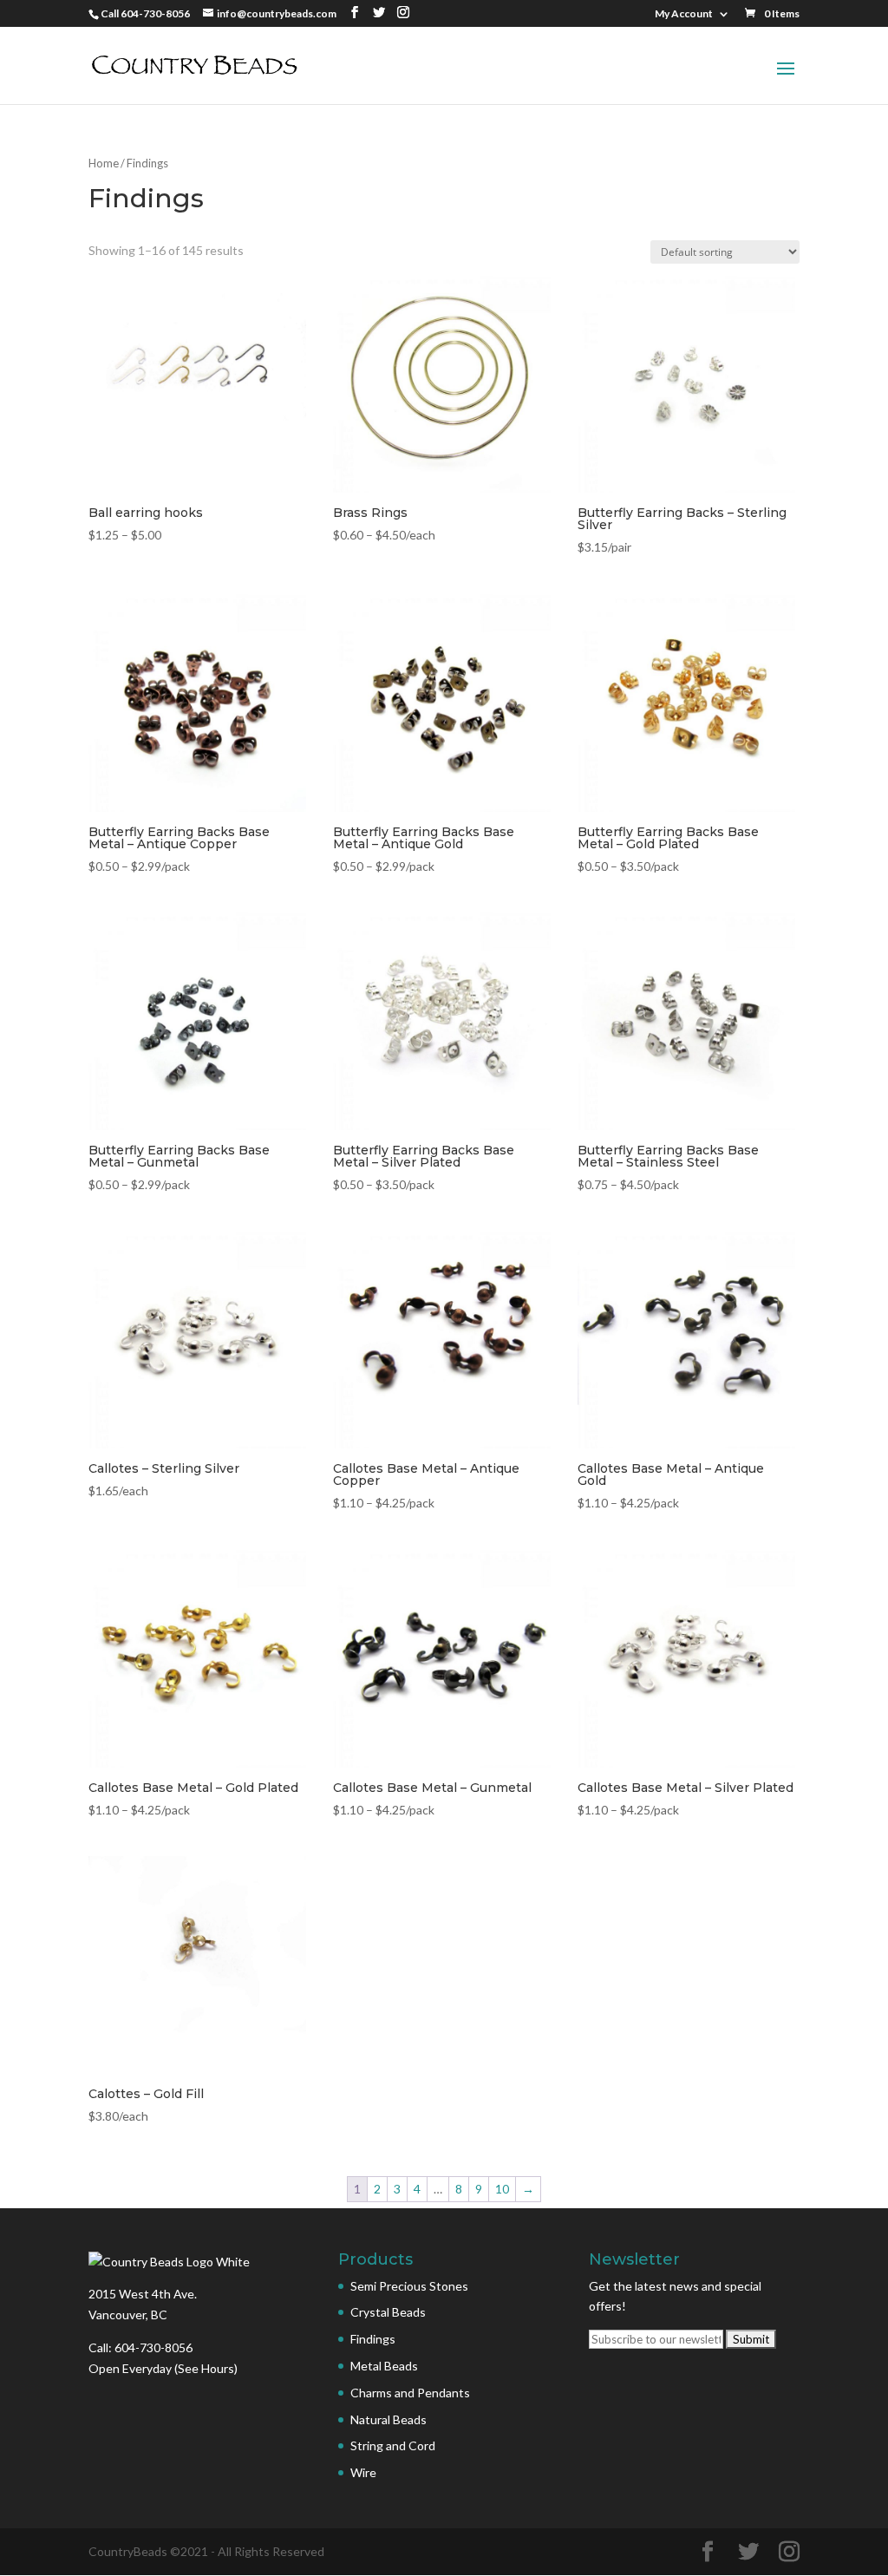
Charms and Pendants (410, 2393)
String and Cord (393, 2445)
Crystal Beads (388, 2312)
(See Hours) (206, 2368)
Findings (373, 2339)
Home (104, 163)
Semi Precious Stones (409, 2286)
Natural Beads (388, 2419)
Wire (363, 2472)
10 (502, 2189)
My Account (684, 14)
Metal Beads (384, 2366)
